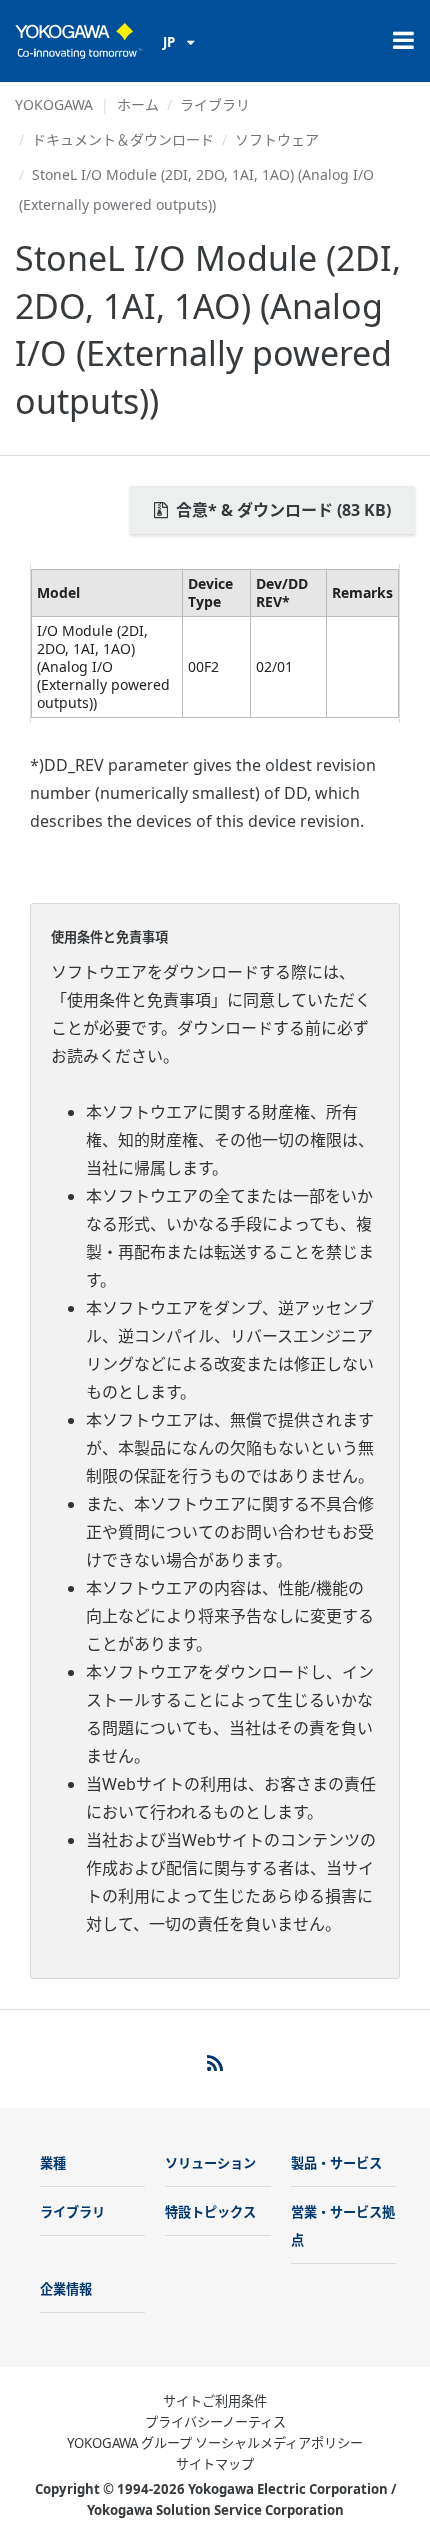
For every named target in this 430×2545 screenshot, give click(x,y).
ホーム (138, 104)
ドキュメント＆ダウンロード (123, 139)
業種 (53, 2163)
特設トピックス (210, 2212)
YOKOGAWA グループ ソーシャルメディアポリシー (215, 2443)
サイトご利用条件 (215, 2401)
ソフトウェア (277, 139)
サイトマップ (215, 2464)
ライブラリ (215, 104)
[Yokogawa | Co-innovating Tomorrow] (79, 41)
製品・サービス (336, 2163)
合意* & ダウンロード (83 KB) (281, 510)
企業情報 (66, 2289)
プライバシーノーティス (215, 2422)
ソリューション (210, 2163)
